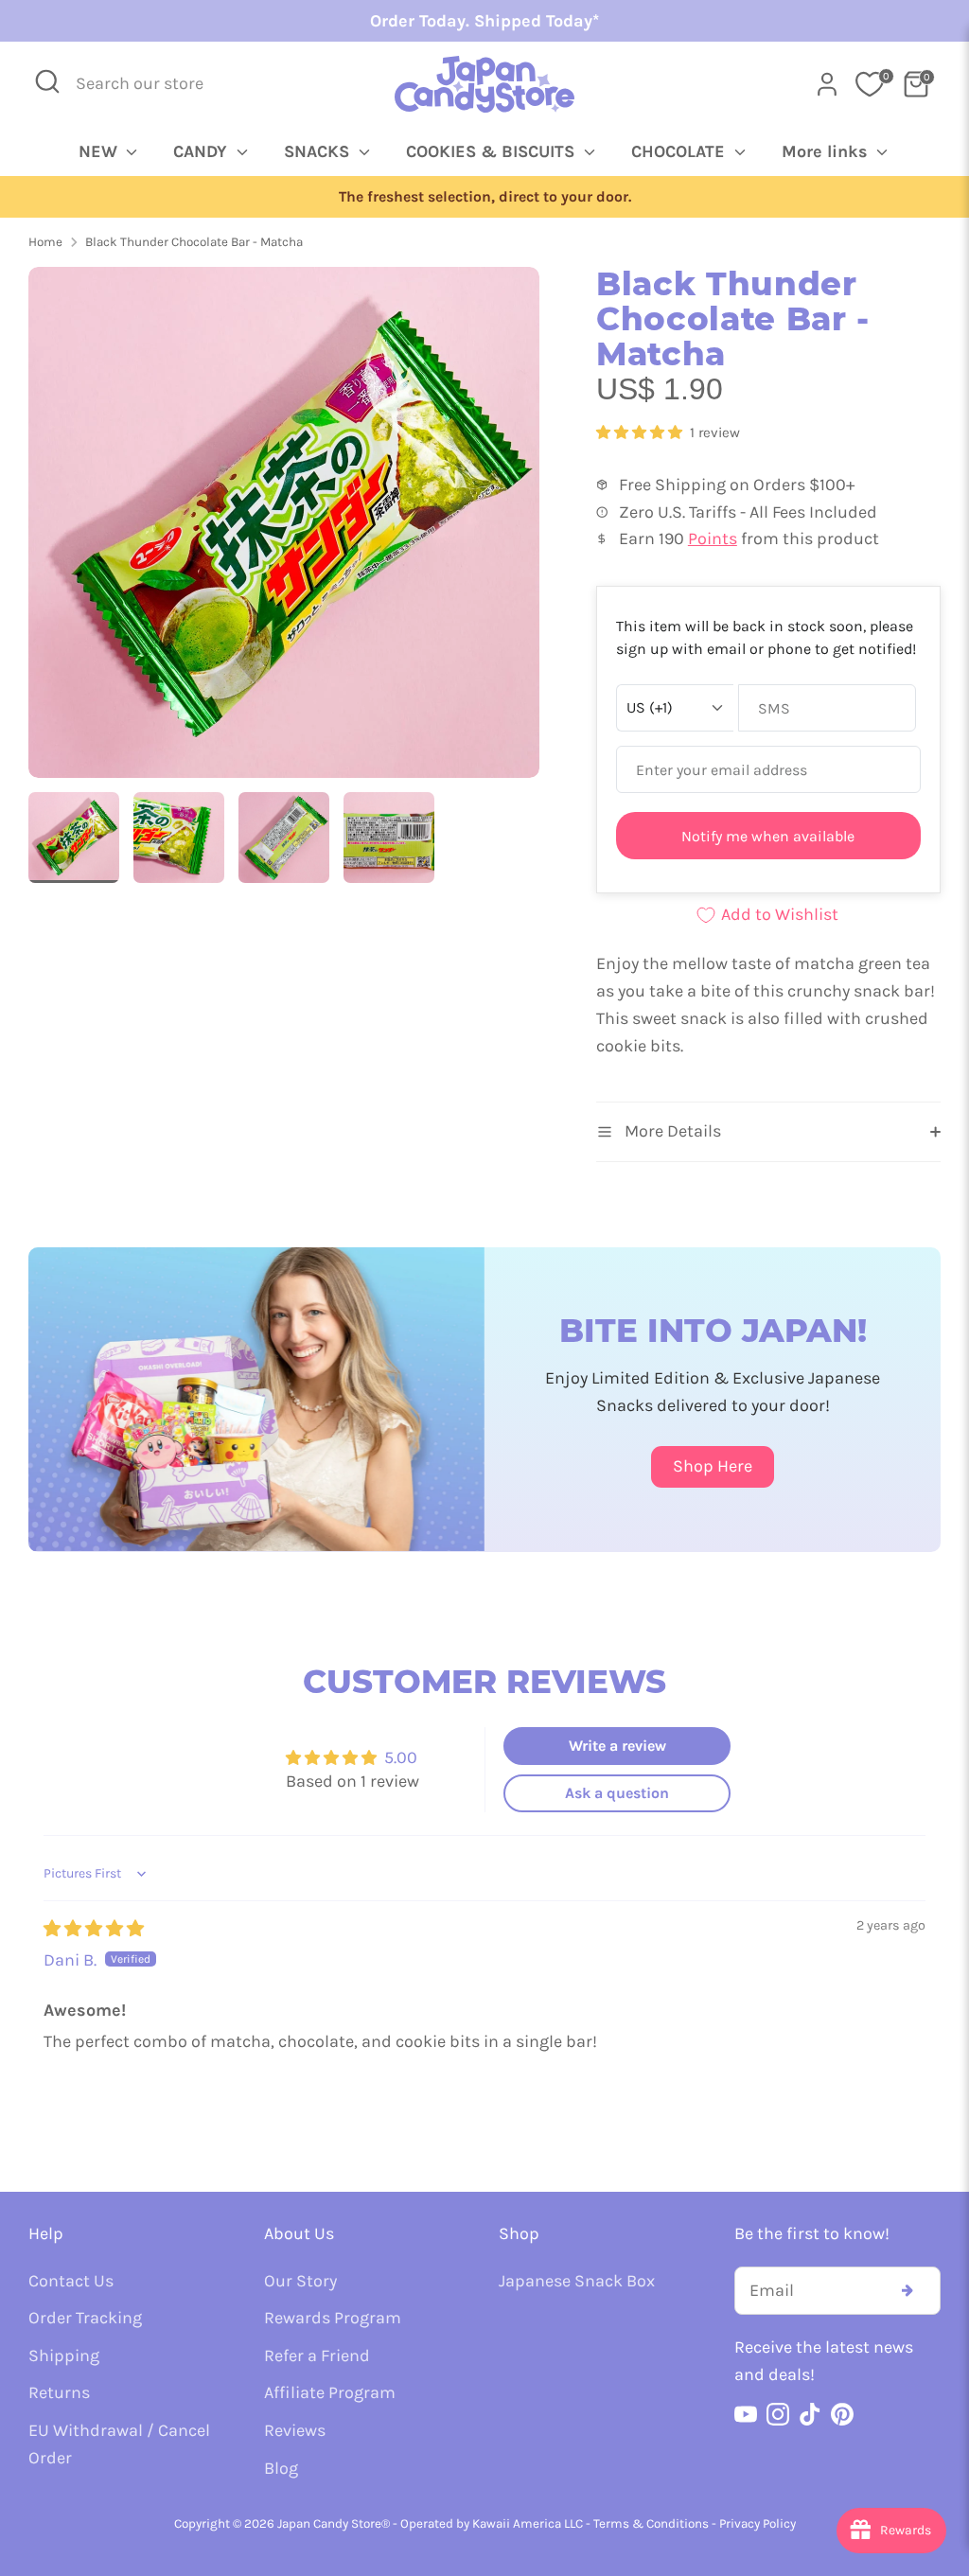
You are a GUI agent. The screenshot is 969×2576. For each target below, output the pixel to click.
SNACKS (319, 151)
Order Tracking (85, 2318)
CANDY (203, 151)
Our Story (300, 2281)
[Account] (827, 84)
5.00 (401, 1757)
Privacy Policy (758, 2523)
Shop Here (713, 1466)
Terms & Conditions (651, 2523)
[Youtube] (746, 2414)
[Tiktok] (810, 2414)
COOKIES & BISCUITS (493, 151)
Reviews (295, 2430)
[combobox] (152, 84)
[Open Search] (47, 81)
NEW (100, 151)
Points (713, 538)
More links (827, 151)
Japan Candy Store (329, 2523)
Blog (281, 2468)
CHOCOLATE (680, 151)
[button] (641, 432)
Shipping (64, 2355)
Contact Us (71, 2281)
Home (45, 242)
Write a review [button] (617, 1746)
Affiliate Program (330, 2392)
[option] (484, 197)
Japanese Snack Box (577, 2281)
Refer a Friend (317, 2355)
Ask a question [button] (617, 1793)
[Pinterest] (842, 2414)
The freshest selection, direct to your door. (485, 197)
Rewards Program (333, 2318)
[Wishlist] (870, 84)
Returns (59, 2392)
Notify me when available (768, 836)
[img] (94, 1929)
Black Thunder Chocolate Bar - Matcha (194, 242)
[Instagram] (778, 2414)
